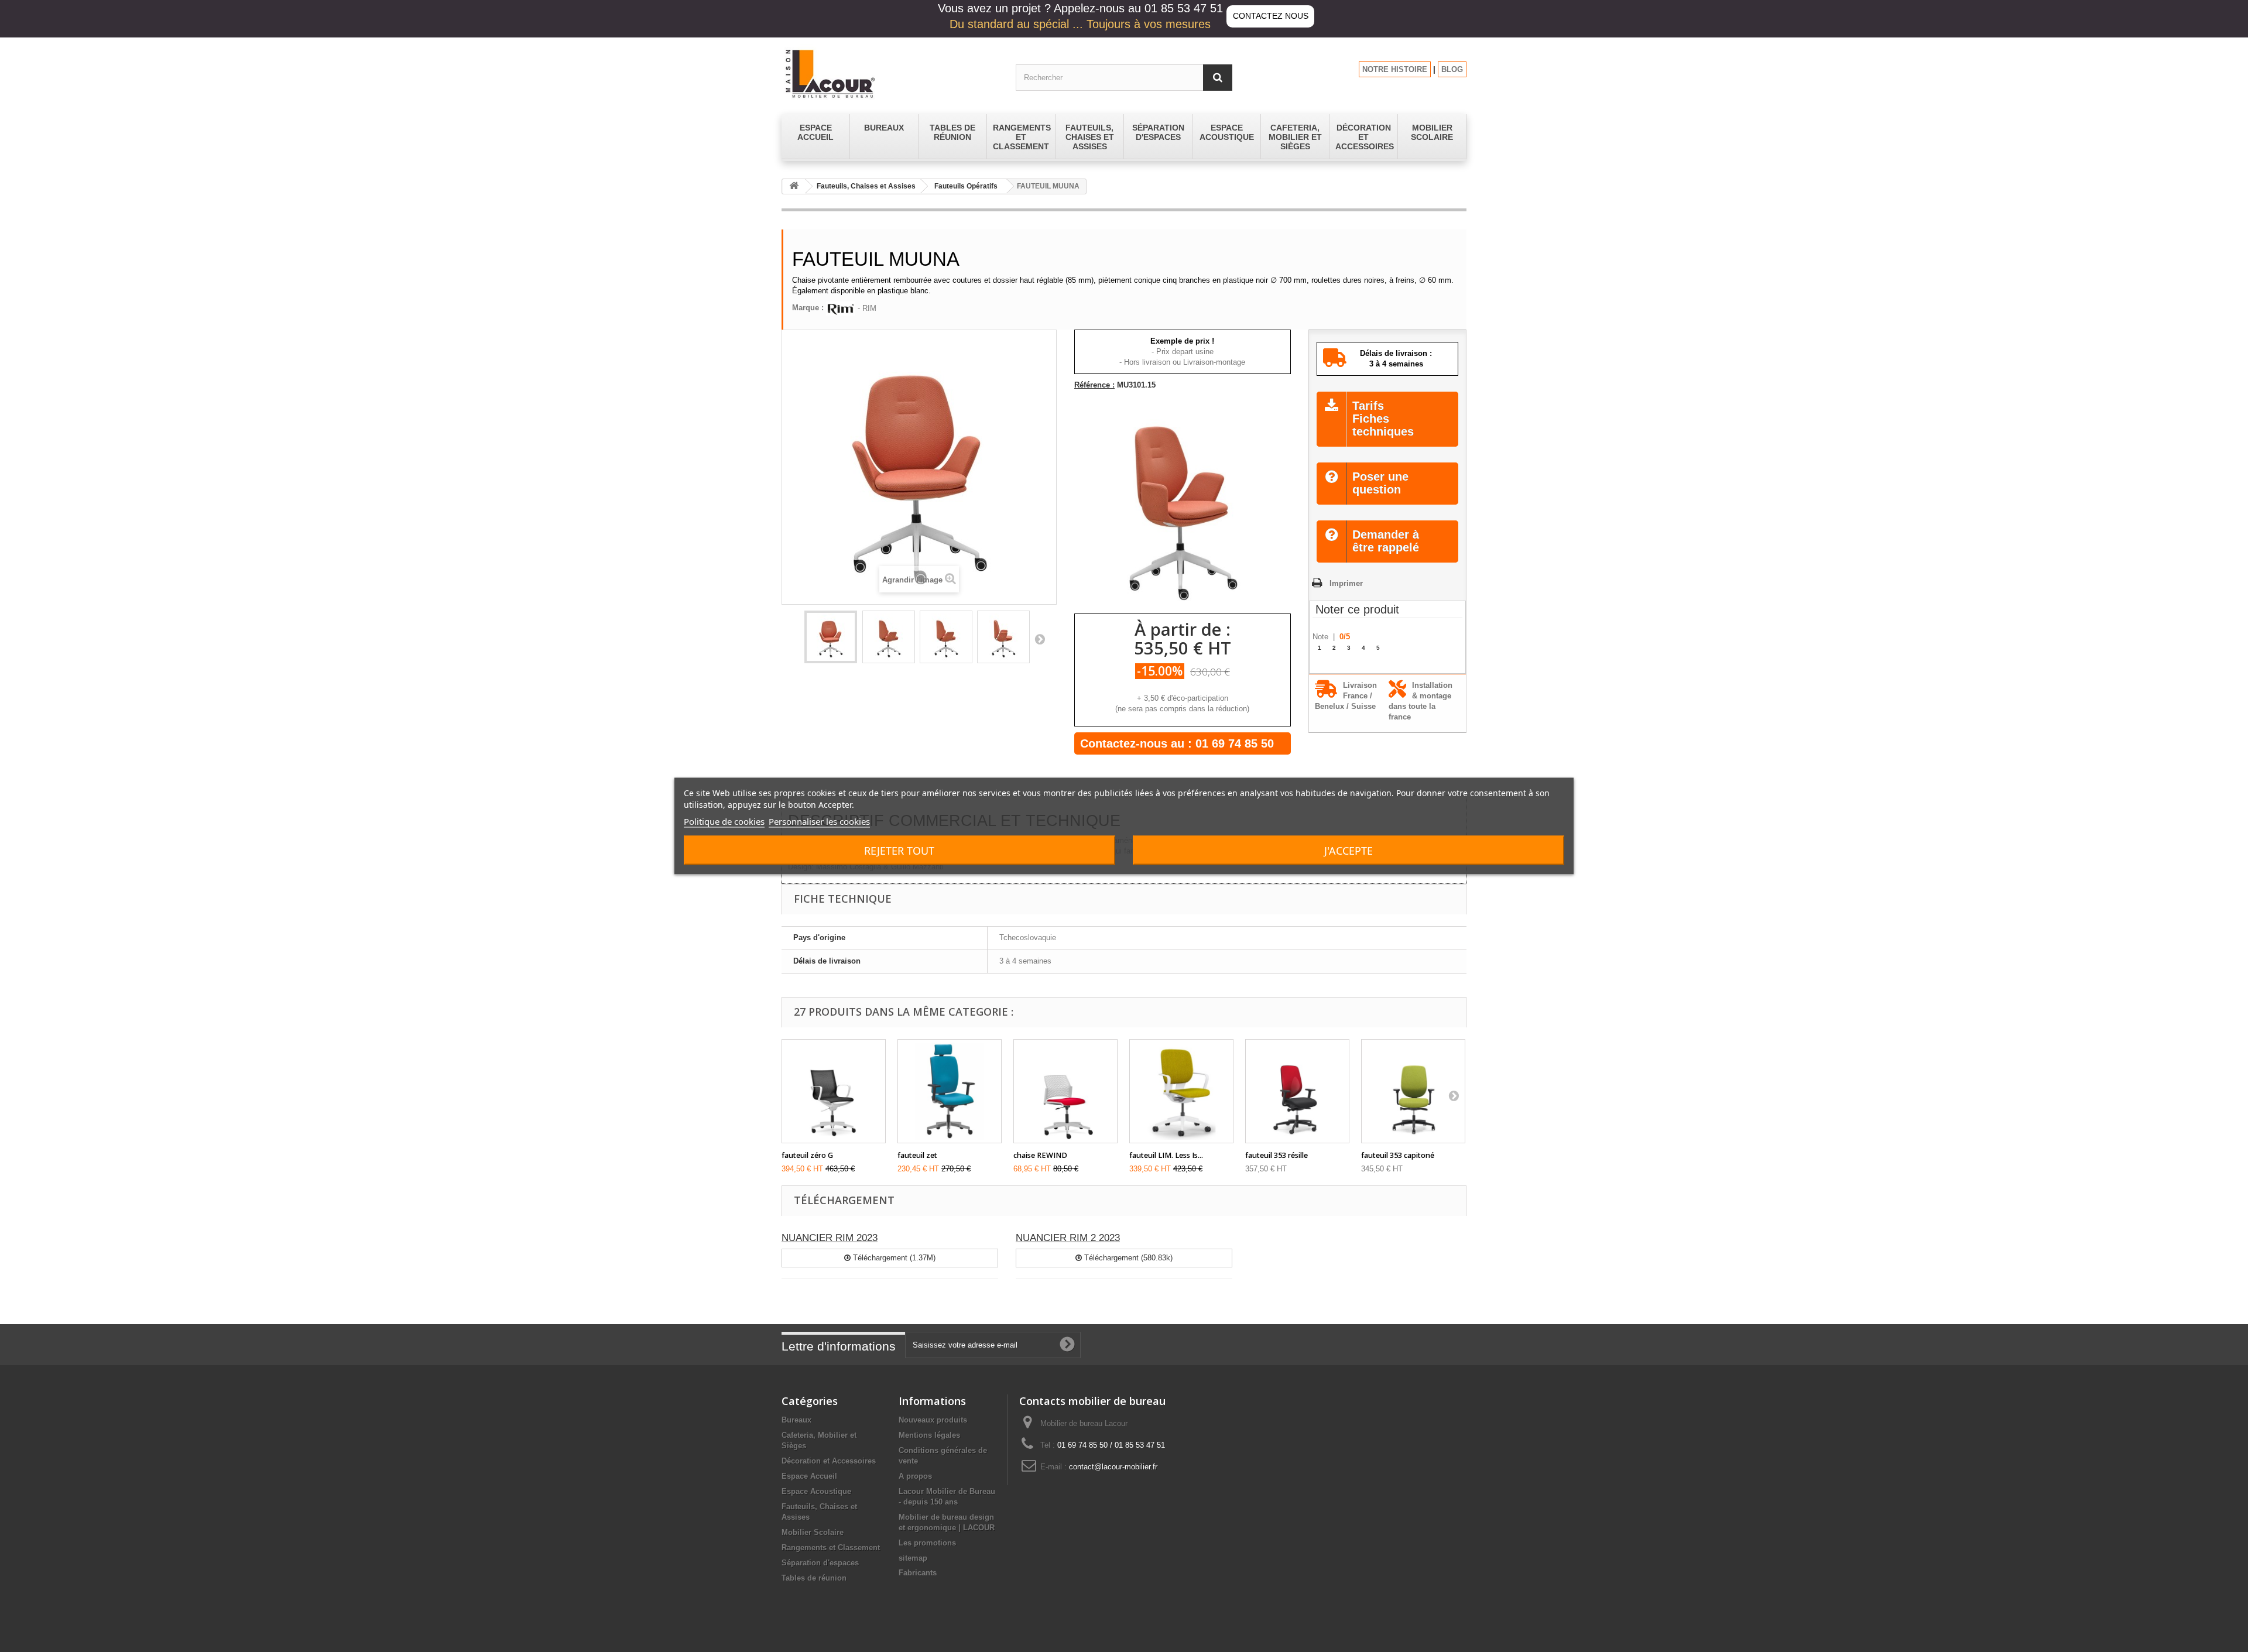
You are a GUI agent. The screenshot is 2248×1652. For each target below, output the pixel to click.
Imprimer (1346, 583)
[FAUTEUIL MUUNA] (831, 637)
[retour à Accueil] (794, 186)
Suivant (1040, 639)
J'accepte (1349, 851)
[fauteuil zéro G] (834, 1091)
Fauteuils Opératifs (966, 186)
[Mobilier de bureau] (890, 73)
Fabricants (918, 1573)
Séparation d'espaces (820, 1563)
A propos (915, 1476)
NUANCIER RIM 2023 (830, 1238)
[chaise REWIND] (1065, 1091)
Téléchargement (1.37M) (893, 1258)
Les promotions (927, 1543)
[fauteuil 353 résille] (1297, 1091)
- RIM (866, 308)
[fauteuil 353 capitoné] (1413, 1091)
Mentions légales (929, 1435)
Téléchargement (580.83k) (1127, 1258)
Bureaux (796, 1420)
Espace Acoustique (816, 1491)
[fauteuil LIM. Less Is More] (1181, 1091)
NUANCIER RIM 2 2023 (1068, 1238)
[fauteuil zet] (950, 1091)
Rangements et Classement (831, 1548)
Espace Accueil (809, 1476)
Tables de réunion (814, 1578)
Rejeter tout (899, 851)
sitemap (913, 1558)
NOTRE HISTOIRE (1395, 69)
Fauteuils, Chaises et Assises (866, 186)
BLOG (1452, 69)
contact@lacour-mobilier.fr (1113, 1467)
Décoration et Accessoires (829, 1461)
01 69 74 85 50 (1235, 743)
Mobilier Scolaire (813, 1532)
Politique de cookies (724, 821)
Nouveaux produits (933, 1420)
